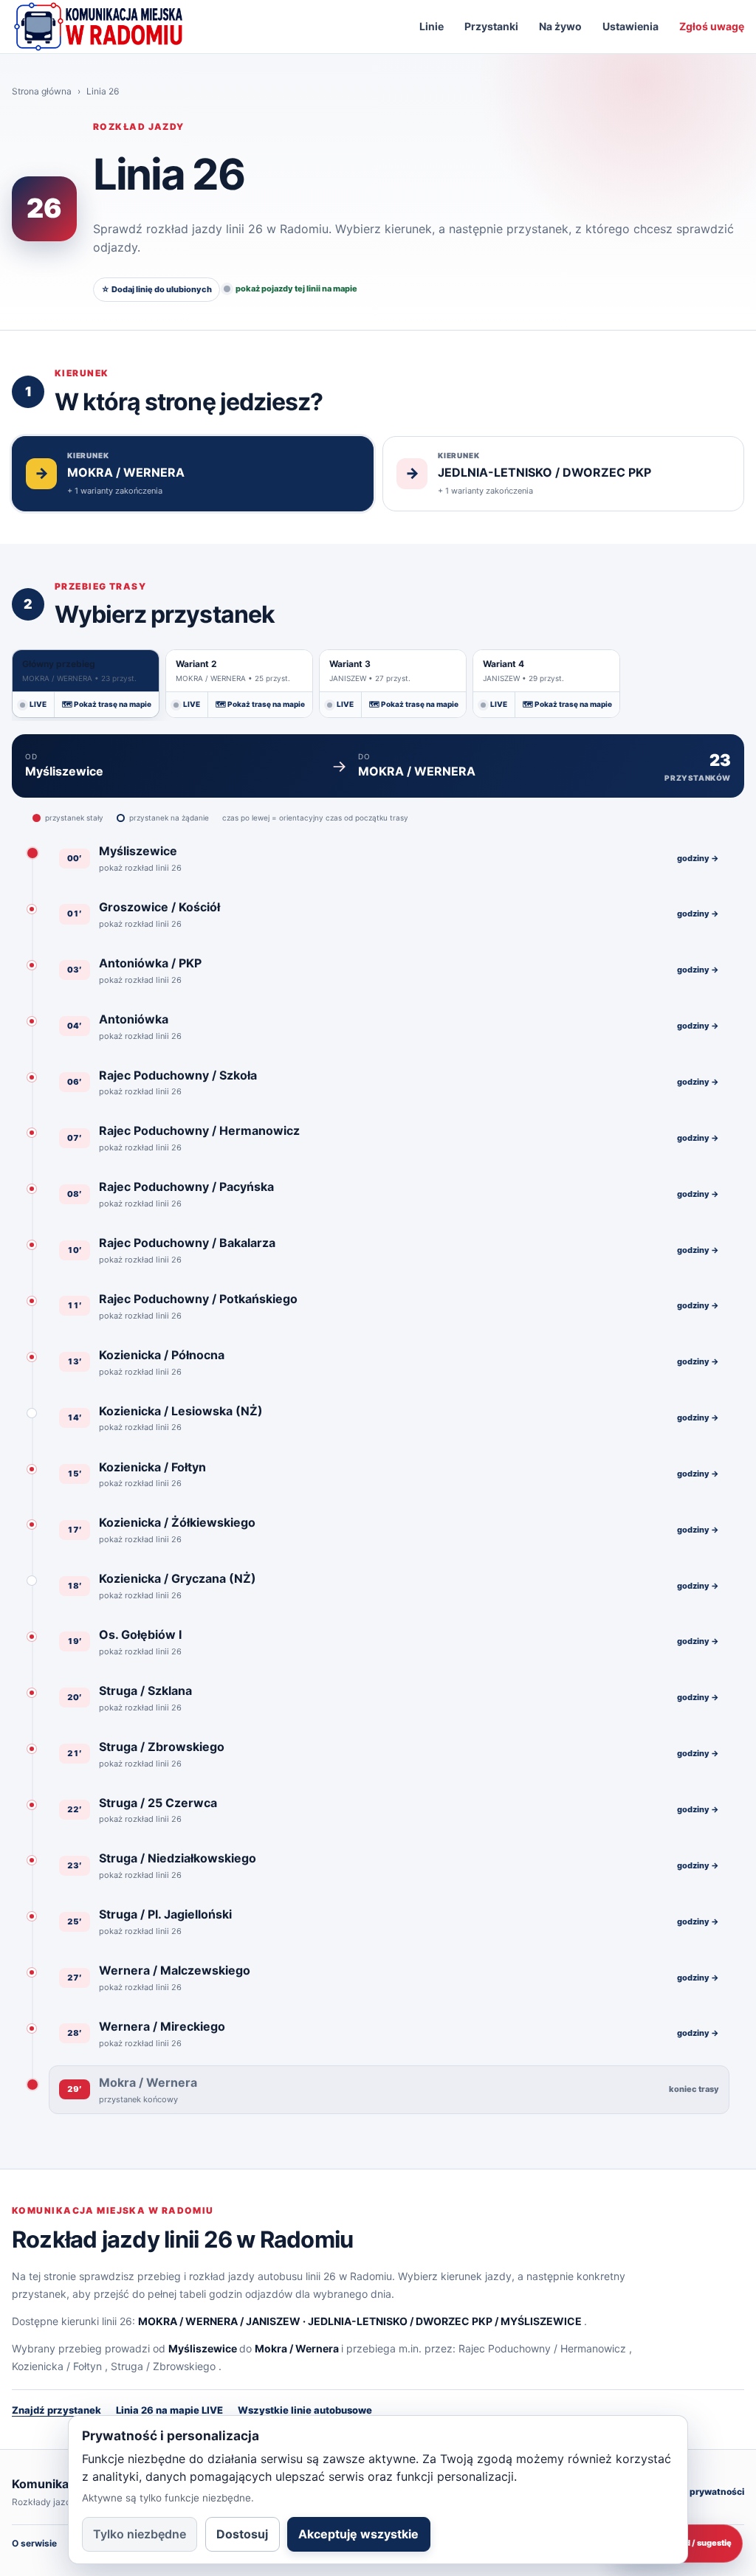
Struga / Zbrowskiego (163, 2366)
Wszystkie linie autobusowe (305, 2410)
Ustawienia (630, 26)
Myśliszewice (203, 2348)
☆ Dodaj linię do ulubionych (157, 289)
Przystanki (491, 26)
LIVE (38, 704)
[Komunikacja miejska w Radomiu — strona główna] (98, 27)
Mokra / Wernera (297, 2348)
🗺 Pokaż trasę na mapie (107, 704)
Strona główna (42, 91)
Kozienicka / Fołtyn (57, 2366)
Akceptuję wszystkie (358, 2534)
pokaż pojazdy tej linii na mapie (296, 289)
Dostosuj (242, 2534)
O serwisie (34, 2543)
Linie (432, 26)
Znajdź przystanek (56, 2410)
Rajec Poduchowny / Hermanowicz (542, 2348)
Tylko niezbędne (140, 2534)
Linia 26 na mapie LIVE (169, 2410)
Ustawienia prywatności (691, 2492)
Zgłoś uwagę (712, 26)
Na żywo (560, 26)
